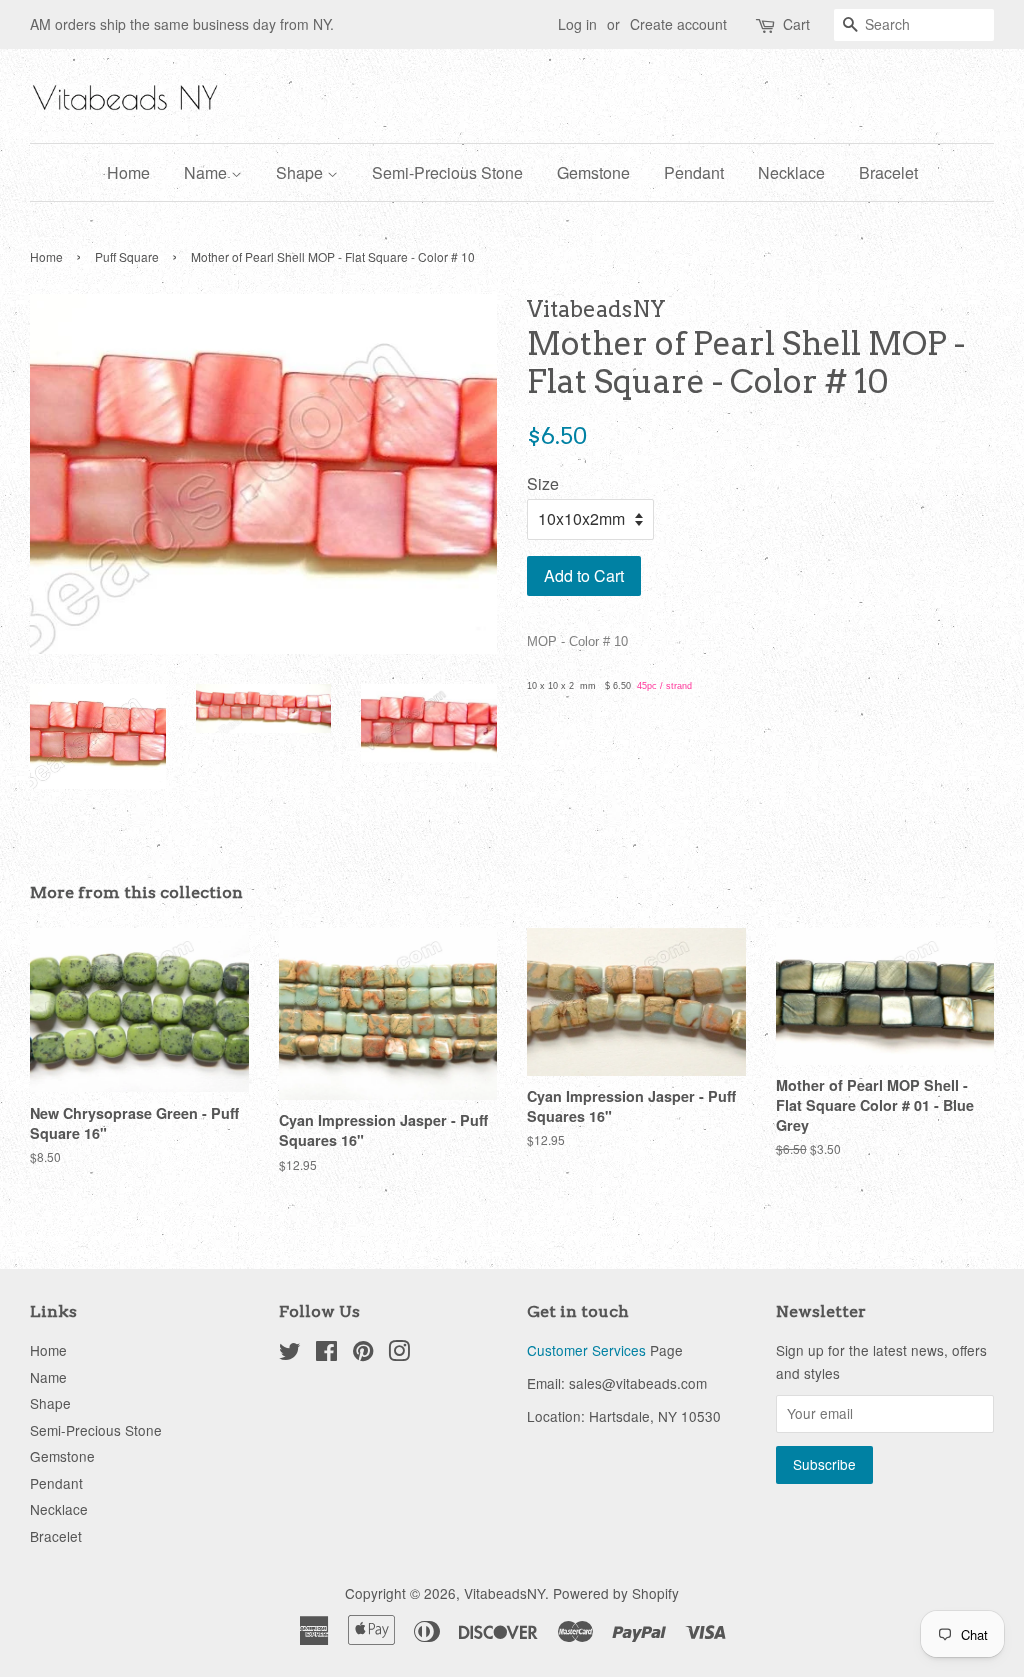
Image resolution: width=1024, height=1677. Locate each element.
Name (207, 172)
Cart (796, 24)
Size (543, 483)
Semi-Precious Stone (447, 172)
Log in (577, 24)
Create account (678, 24)
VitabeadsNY (504, 1593)
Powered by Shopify (616, 1593)
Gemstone (593, 172)
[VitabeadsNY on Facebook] (326, 1354)
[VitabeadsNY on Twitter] (290, 1354)
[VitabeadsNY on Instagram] (399, 1354)
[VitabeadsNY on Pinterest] (363, 1354)
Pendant (694, 172)
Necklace (791, 172)
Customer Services (586, 1350)
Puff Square (127, 256)
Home (128, 172)
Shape (301, 172)
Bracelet (888, 172)
